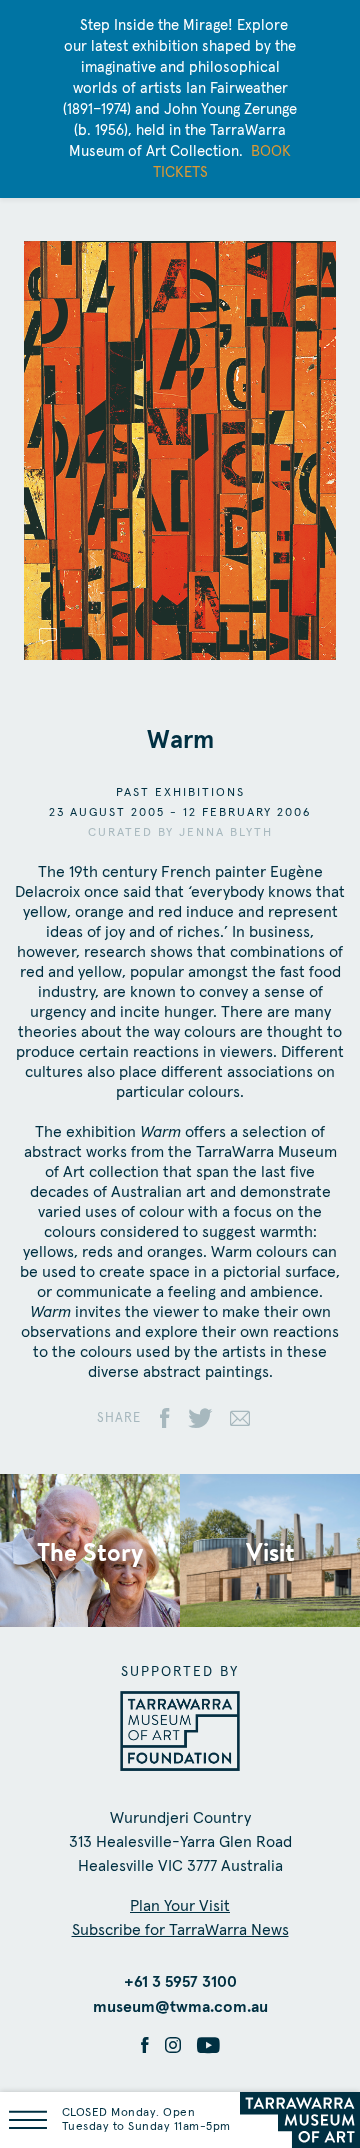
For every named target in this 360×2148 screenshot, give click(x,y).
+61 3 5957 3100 (180, 1982)
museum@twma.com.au (180, 2007)
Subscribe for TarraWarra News (180, 1930)
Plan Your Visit (180, 1906)
